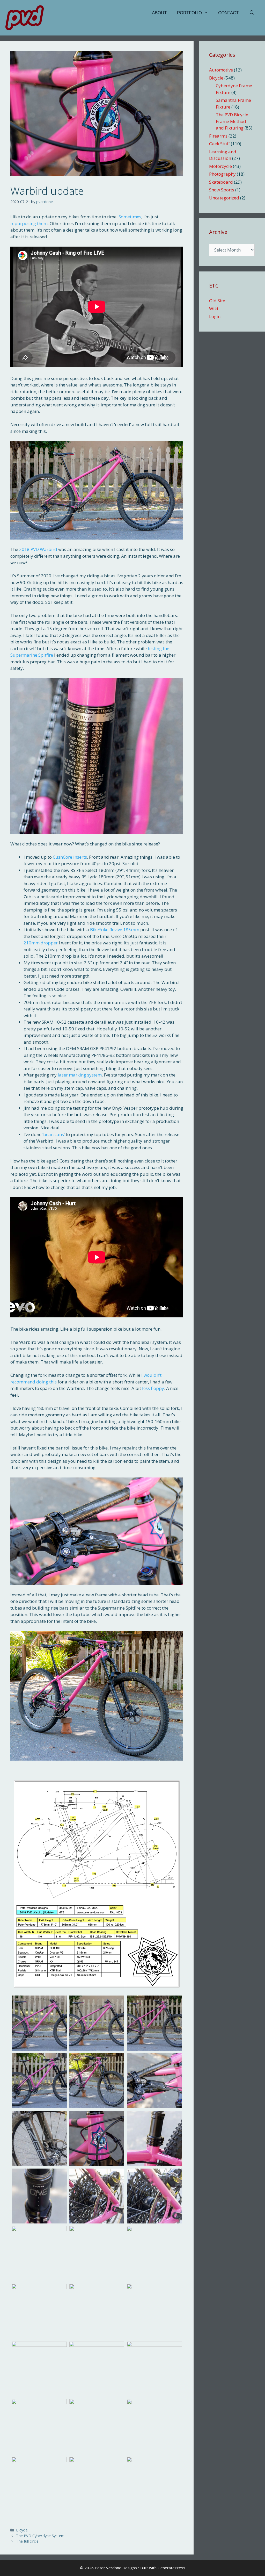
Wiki (214, 309)
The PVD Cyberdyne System (40, 2536)
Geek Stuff (219, 144)
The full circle (27, 2541)
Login (215, 316)
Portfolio (189, 13)
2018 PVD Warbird (38, 549)
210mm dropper (41, 943)
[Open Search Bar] (252, 13)
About (159, 13)
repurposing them (29, 223)
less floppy (153, 1388)
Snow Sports (222, 190)
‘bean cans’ (54, 1134)
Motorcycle (220, 166)
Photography (222, 174)
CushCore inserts (70, 857)
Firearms (218, 136)
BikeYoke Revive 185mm (115, 930)
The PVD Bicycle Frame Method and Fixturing (232, 121)
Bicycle (22, 2530)
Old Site (217, 301)
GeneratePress (171, 2568)
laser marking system (80, 1075)
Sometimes (130, 217)
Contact (228, 13)
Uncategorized (224, 198)
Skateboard (221, 182)
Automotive (221, 70)
